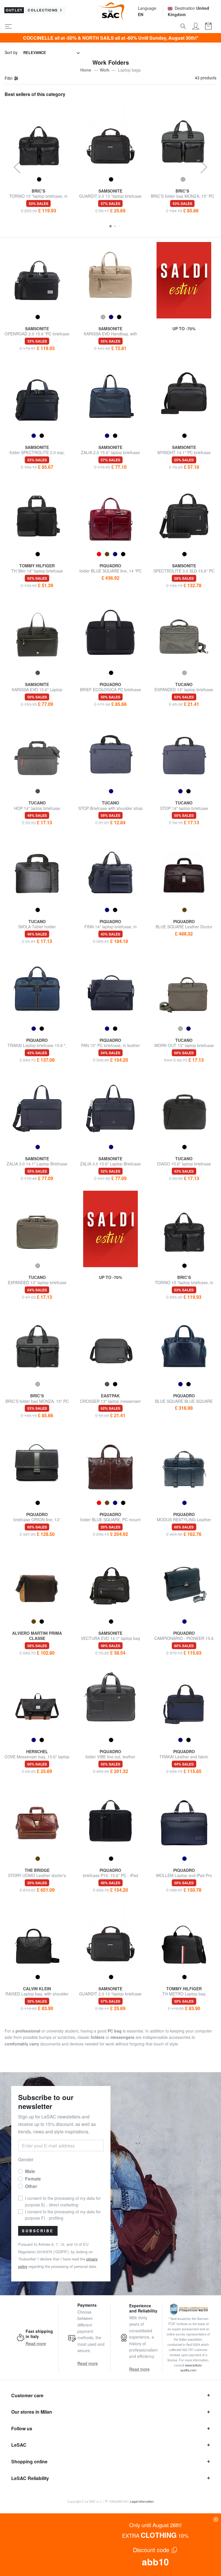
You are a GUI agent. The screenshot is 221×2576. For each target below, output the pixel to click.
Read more (36, 2343)
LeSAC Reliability (30, 2478)
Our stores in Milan (32, 2412)
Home (86, 70)
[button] (110, 226)
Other (31, 2186)
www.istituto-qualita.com (192, 2368)
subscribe (38, 2231)
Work (105, 70)
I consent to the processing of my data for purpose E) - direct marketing (63, 2201)
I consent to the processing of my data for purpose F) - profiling (63, 2215)
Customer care (27, 2395)
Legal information (142, 2501)
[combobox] (52, 53)
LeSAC (19, 2445)
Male (30, 2171)
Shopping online (29, 2461)
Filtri (9, 78)
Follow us (22, 2428)
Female (33, 2179)
